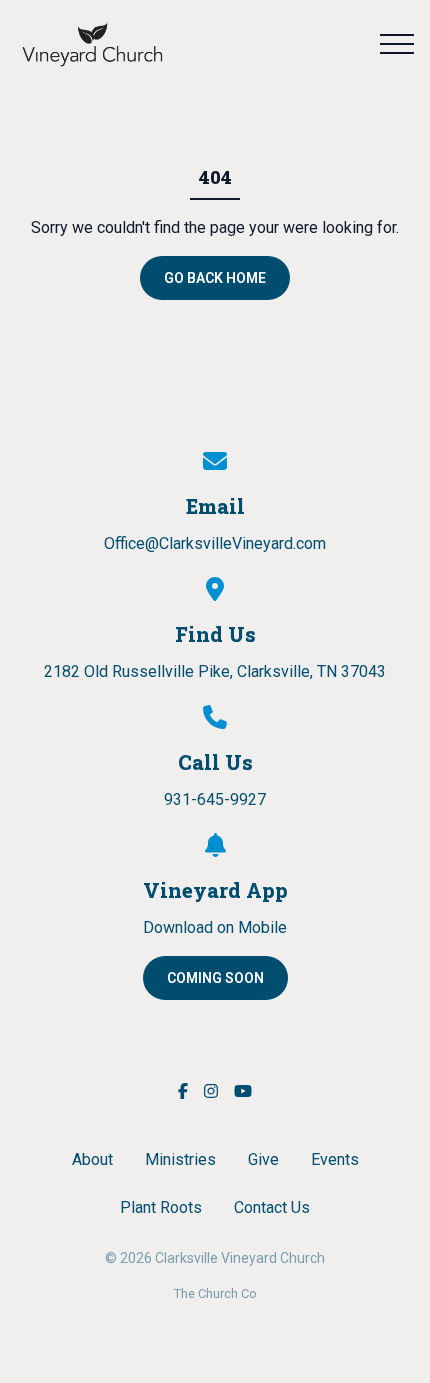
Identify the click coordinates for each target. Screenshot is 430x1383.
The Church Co (215, 1293)
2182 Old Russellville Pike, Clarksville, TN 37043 (215, 671)
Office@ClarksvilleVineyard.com (215, 543)
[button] (397, 44)
